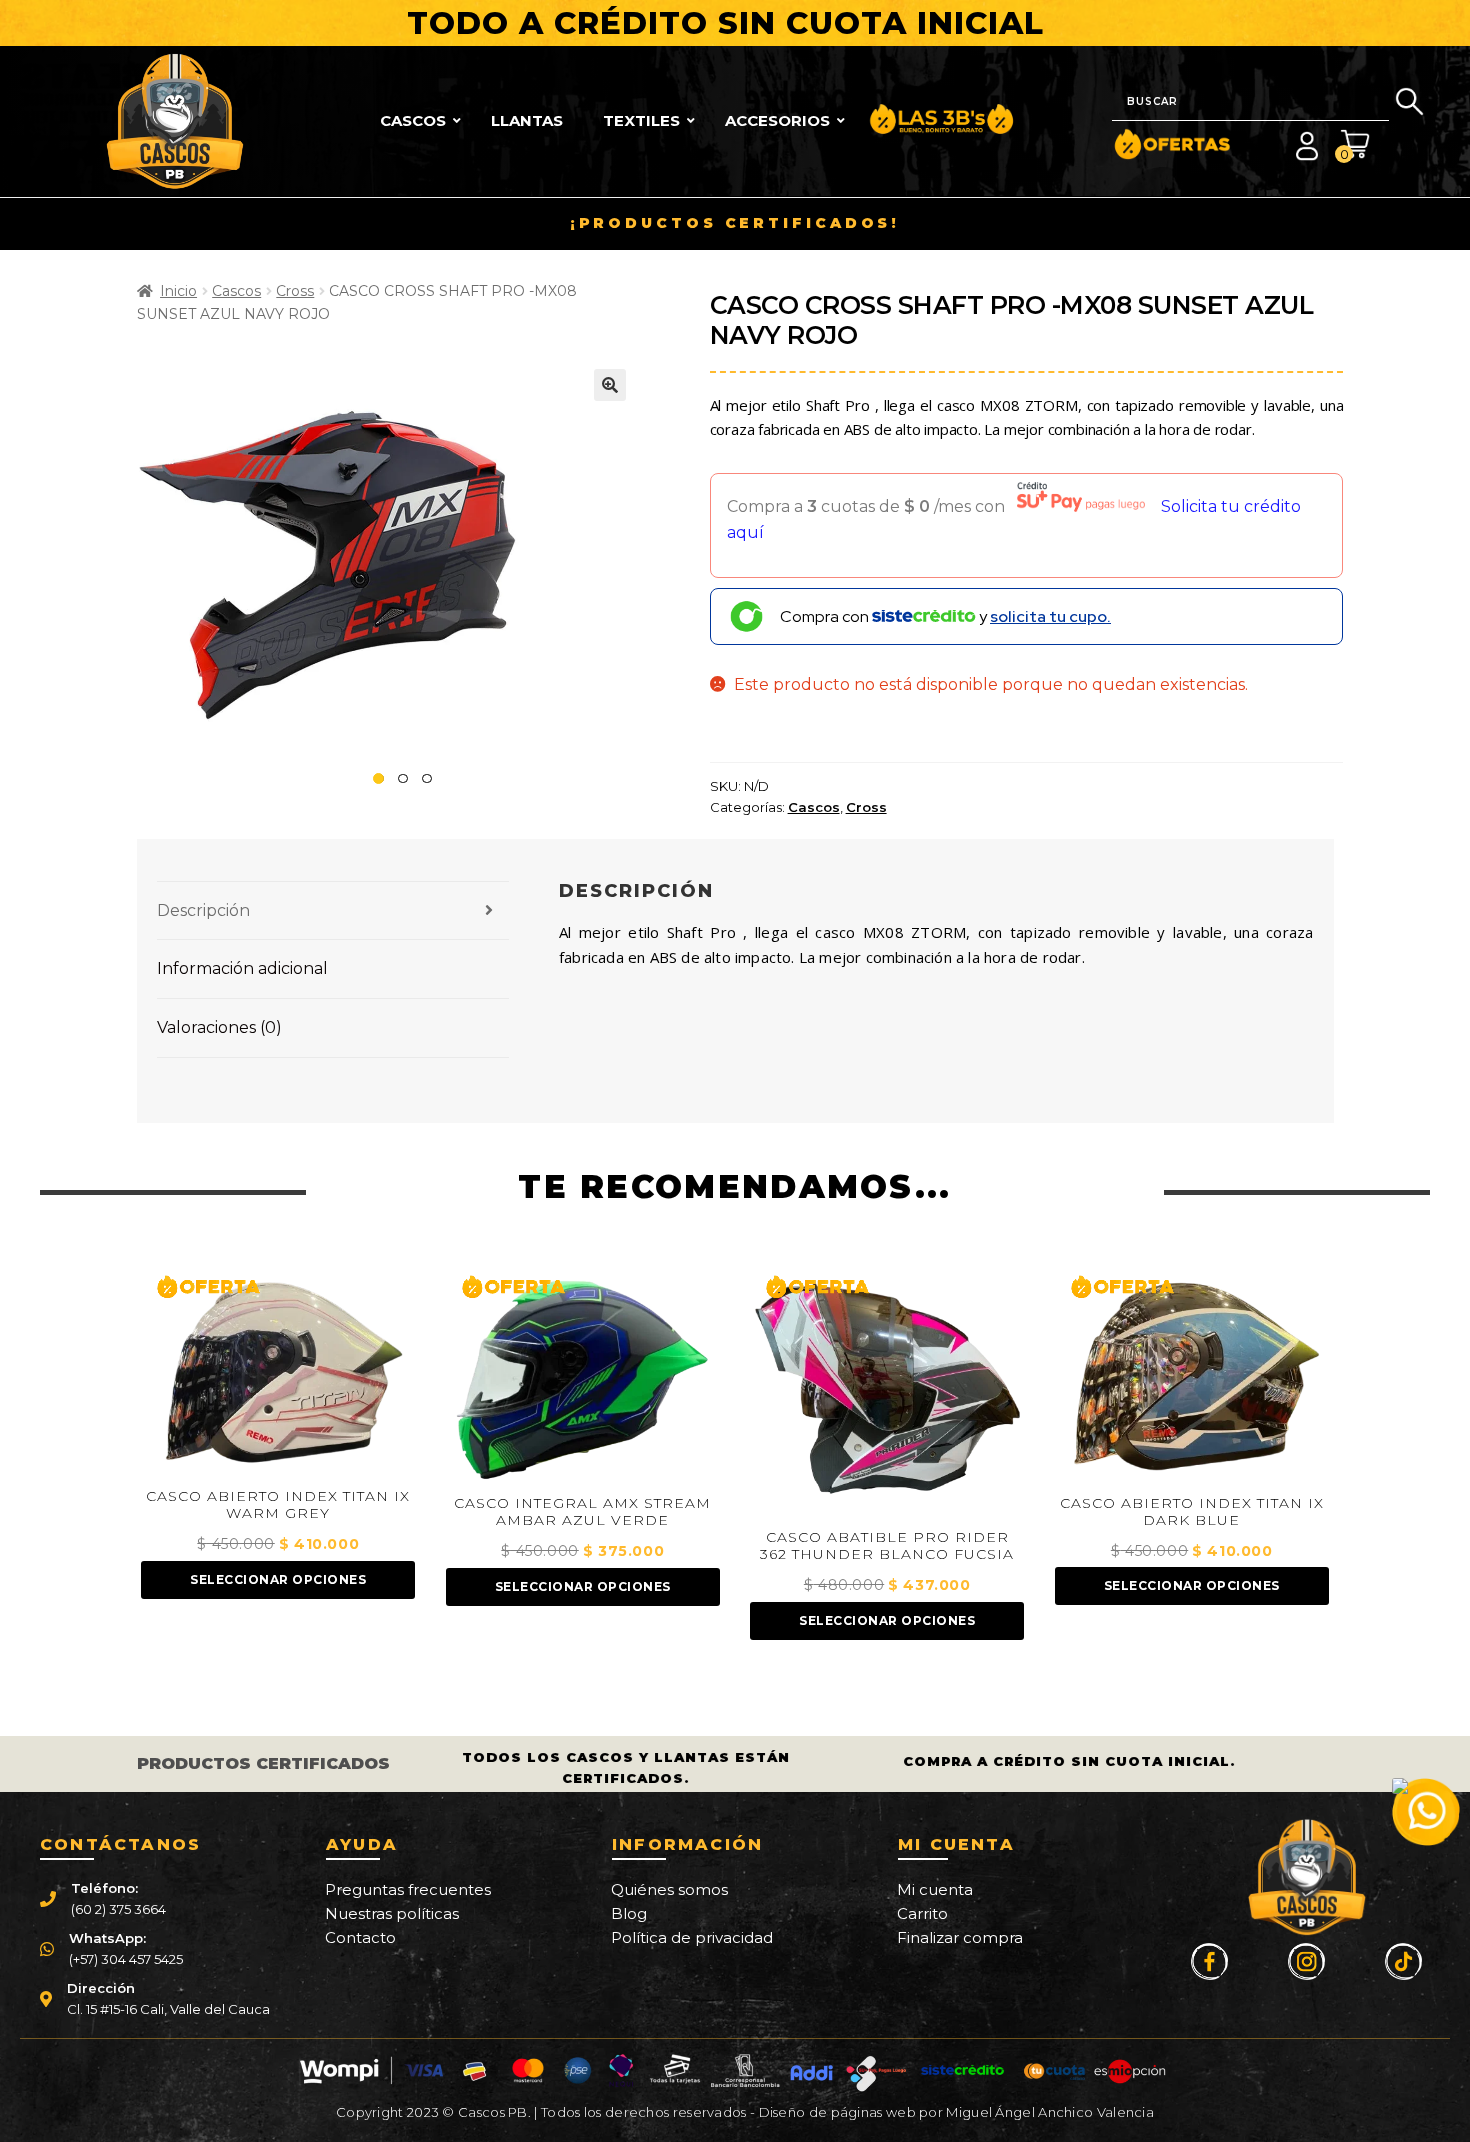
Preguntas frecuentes (408, 1889)
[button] (610, 385)
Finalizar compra (960, 1937)
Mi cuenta (935, 1889)
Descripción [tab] (203, 910)
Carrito (922, 1913)
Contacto (360, 1937)
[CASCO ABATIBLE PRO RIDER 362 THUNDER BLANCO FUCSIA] (887, 1391)
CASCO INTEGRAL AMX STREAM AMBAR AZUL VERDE (582, 1512)
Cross (295, 291)
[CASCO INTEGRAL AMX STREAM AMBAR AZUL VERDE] (583, 1374)
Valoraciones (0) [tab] (219, 1027)
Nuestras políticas (392, 1913)
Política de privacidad (692, 1937)
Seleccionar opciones (278, 1579)
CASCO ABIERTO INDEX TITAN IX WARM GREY (278, 1505)
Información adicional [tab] (242, 968)
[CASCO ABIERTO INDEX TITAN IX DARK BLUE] (1192, 1374)
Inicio (178, 291)
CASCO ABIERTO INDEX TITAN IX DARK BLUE (1192, 1512)
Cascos (236, 291)
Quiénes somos (669, 1889)
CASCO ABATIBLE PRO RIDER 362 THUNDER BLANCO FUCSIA (887, 1546)
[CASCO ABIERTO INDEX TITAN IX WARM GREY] (278, 1370)
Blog (629, 1913)
